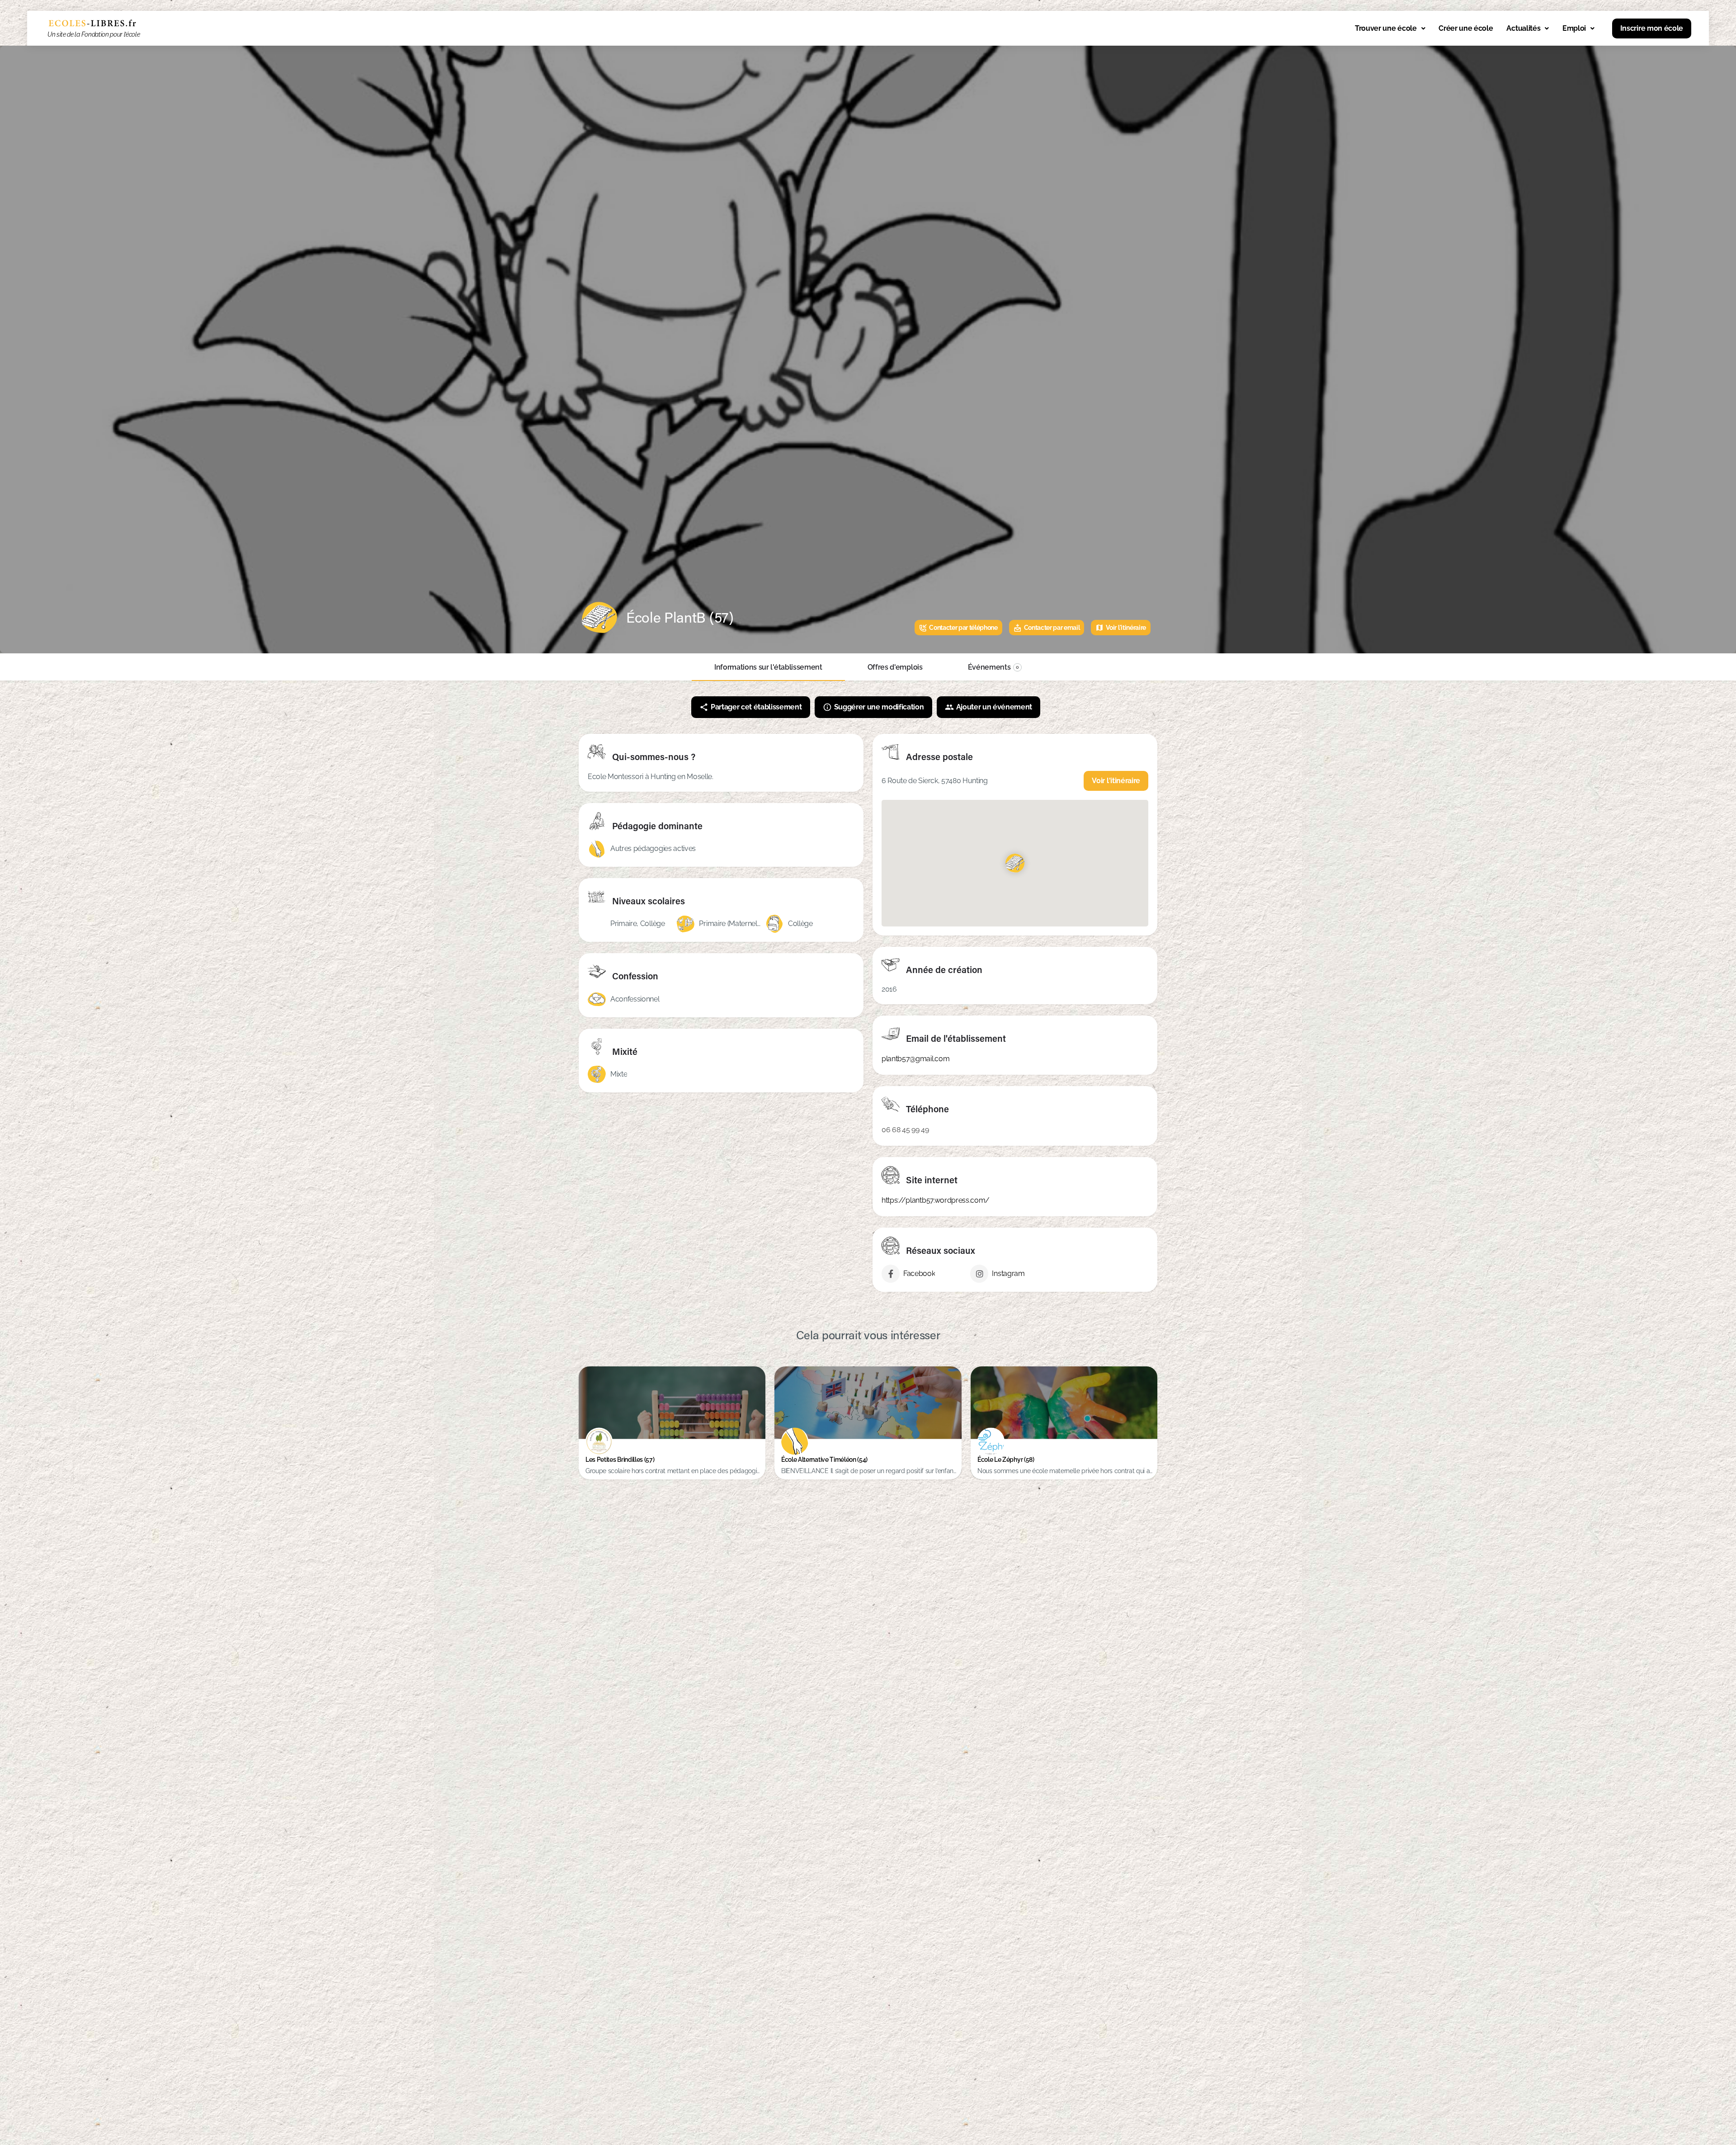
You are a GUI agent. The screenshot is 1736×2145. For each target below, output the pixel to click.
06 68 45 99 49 (905, 1130)
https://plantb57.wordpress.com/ (936, 1200)
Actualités (1523, 28)
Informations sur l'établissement (768, 667)
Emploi (1574, 28)
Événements (994, 667)
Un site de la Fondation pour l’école (94, 34)
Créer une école (1466, 28)
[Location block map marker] (1015, 863)
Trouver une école (1386, 28)
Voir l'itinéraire (1116, 781)
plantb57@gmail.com (915, 1059)
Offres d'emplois (895, 667)
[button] (1390, 28)
